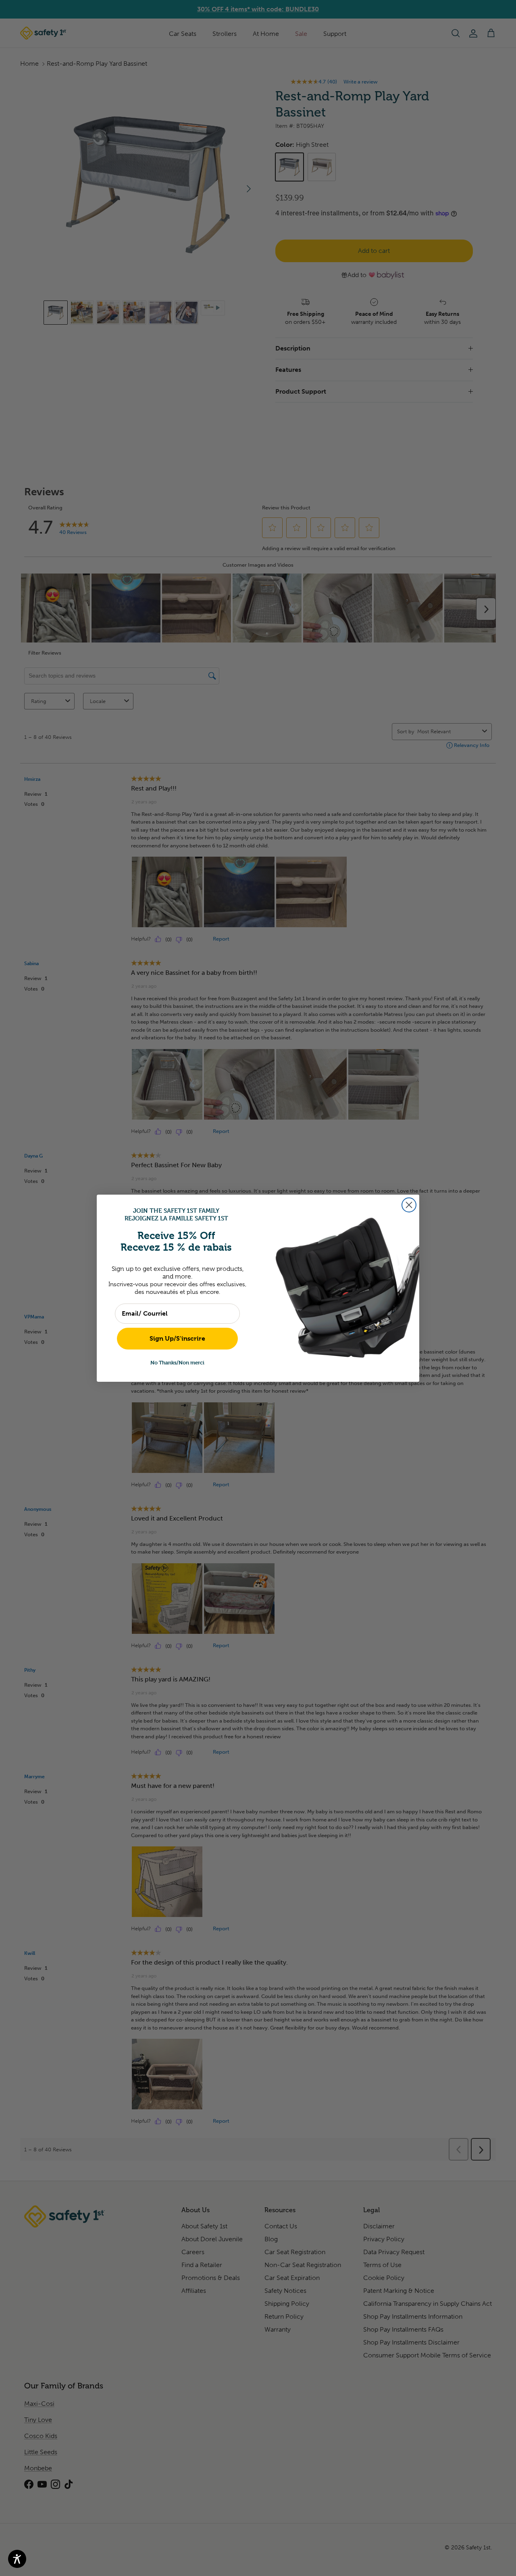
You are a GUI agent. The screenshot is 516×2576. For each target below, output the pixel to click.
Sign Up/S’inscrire (177, 1338)
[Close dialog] (409, 1205)
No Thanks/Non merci (177, 1362)
